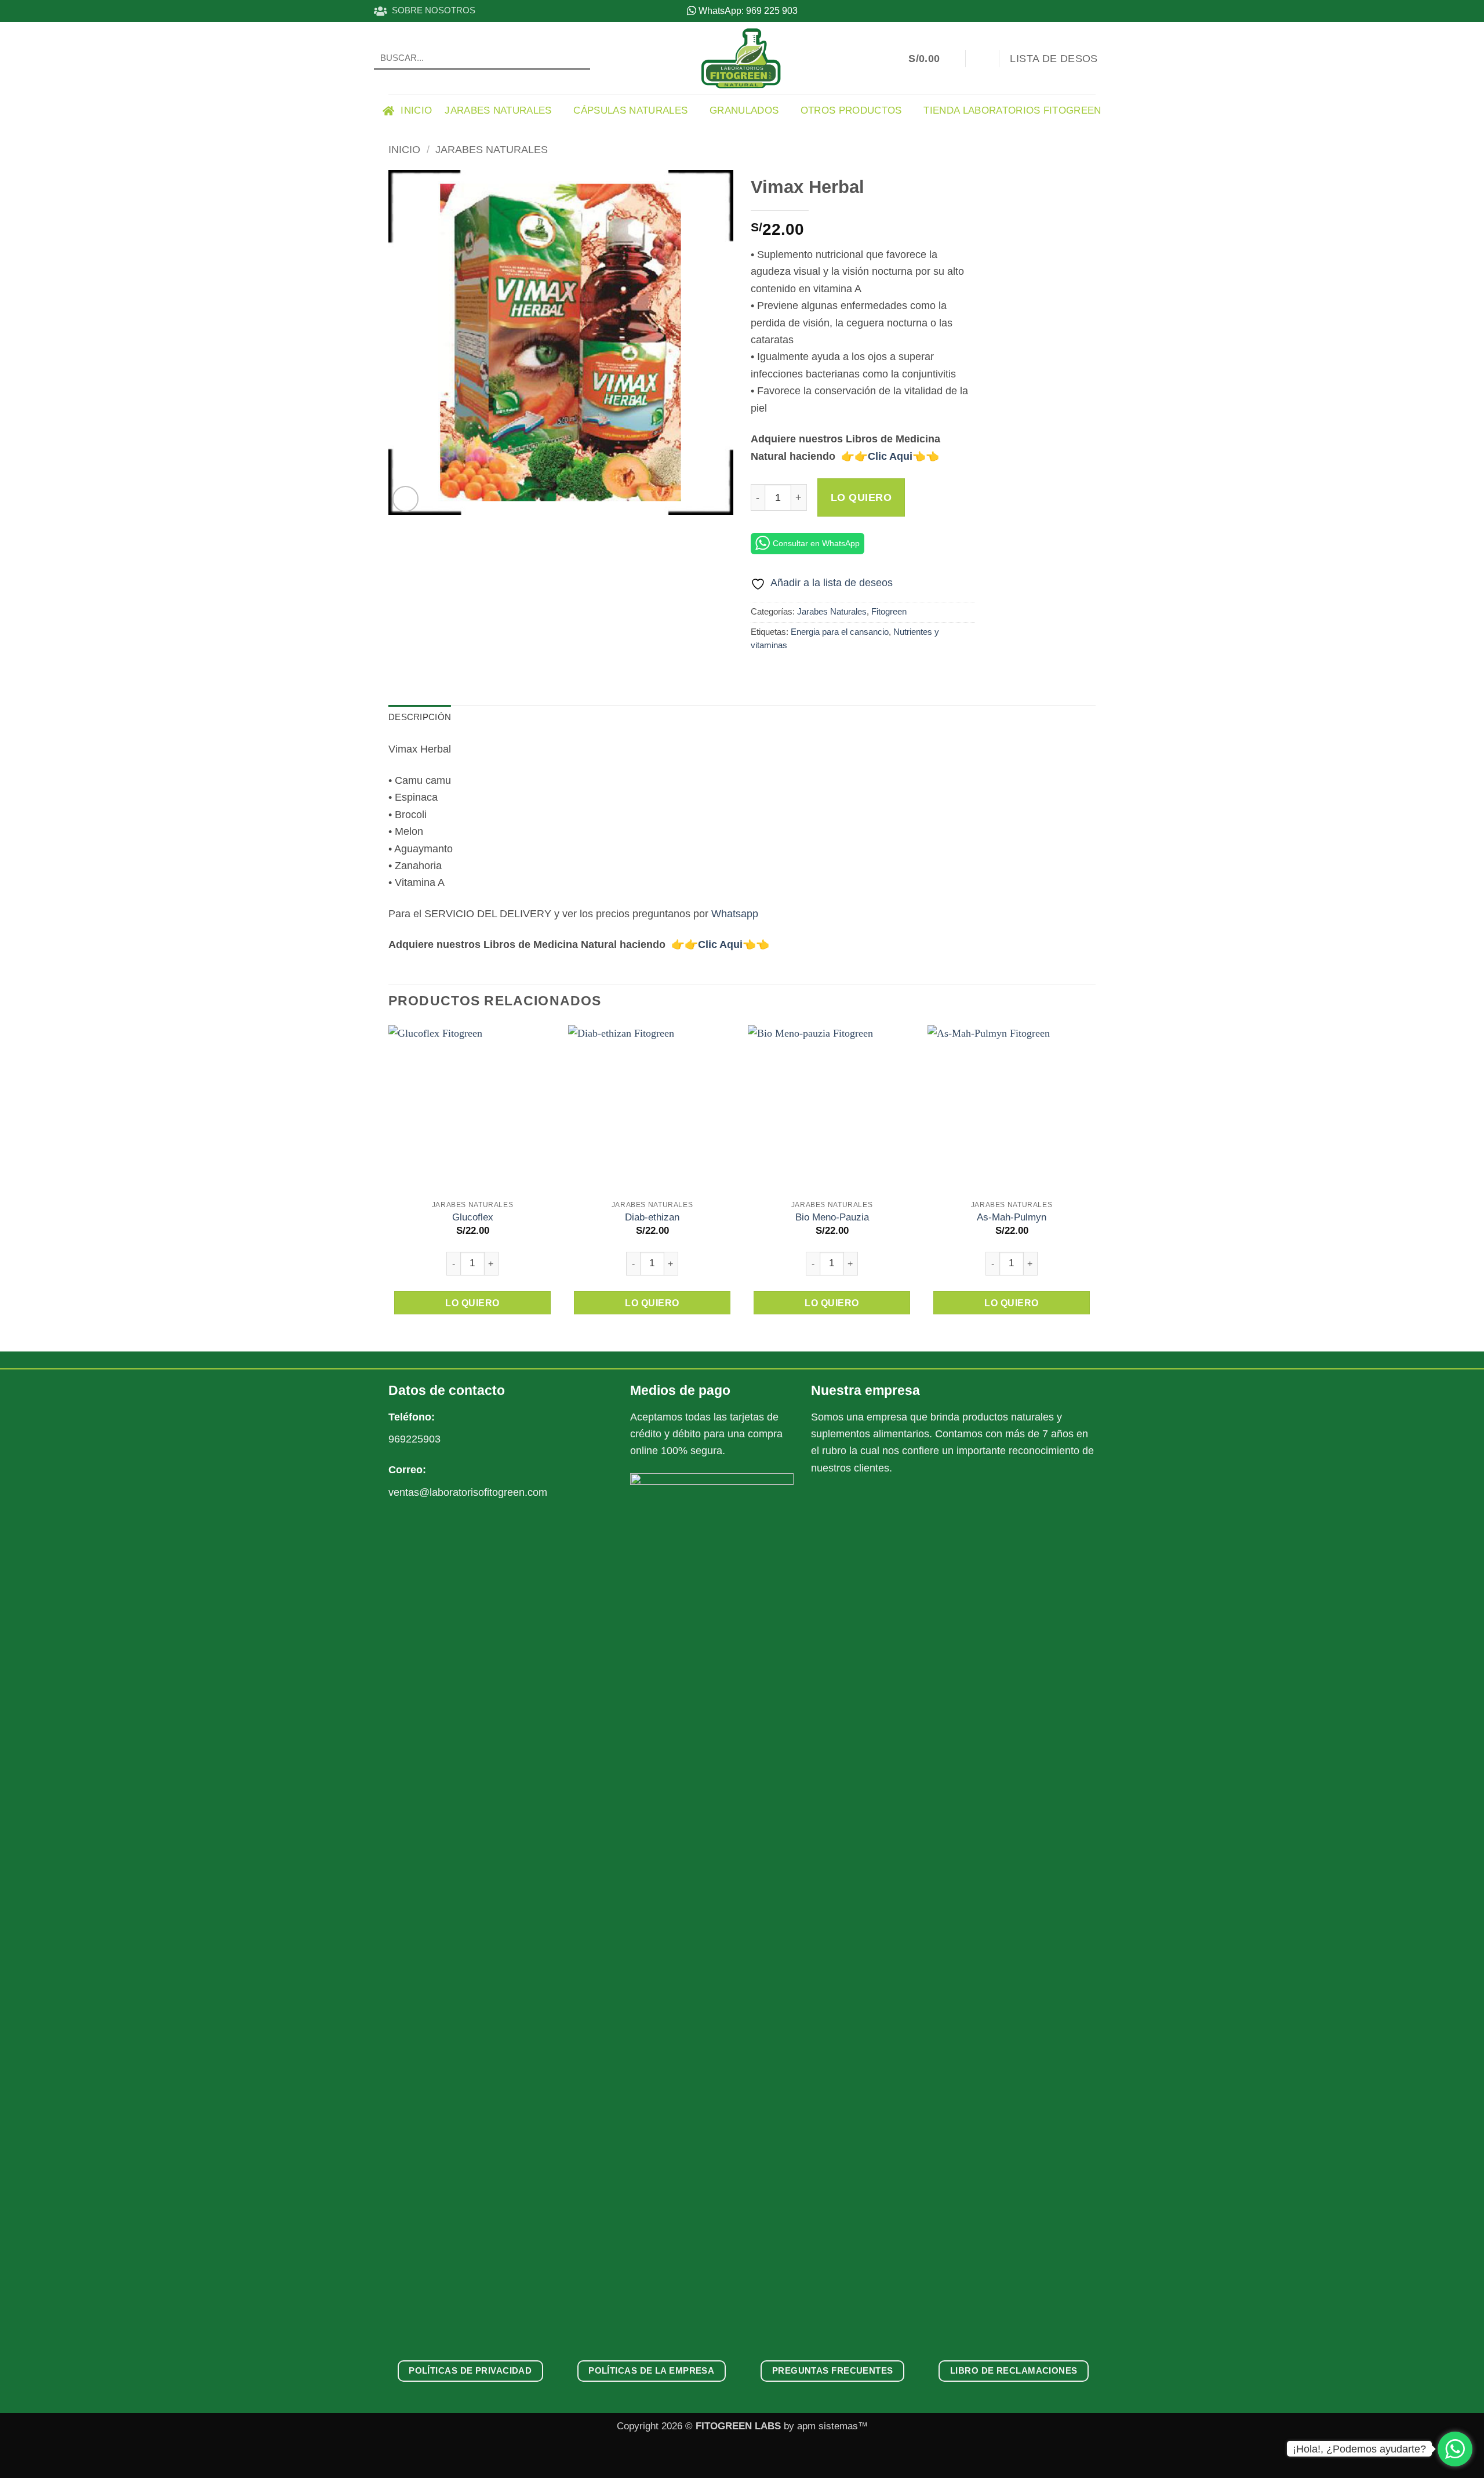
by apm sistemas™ (824, 2426)
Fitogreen (889, 612)
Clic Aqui (890, 456)
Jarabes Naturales (498, 110)
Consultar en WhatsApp (816, 543)
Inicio (404, 149)
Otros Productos (851, 110)
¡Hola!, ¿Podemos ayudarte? (1359, 2449)
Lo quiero (861, 497)
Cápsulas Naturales (630, 110)
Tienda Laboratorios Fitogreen (1012, 110)
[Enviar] (577, 58)
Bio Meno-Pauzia (832, 1217)
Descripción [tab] (420, 717)
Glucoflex (473, 1217)
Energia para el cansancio (840, 632)
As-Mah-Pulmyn (1012, 1217)
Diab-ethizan (652, 1217)
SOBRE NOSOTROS (431, 10)
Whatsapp (735, 913)
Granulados (744, 110)
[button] (931, 59)
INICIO (413, 110)
